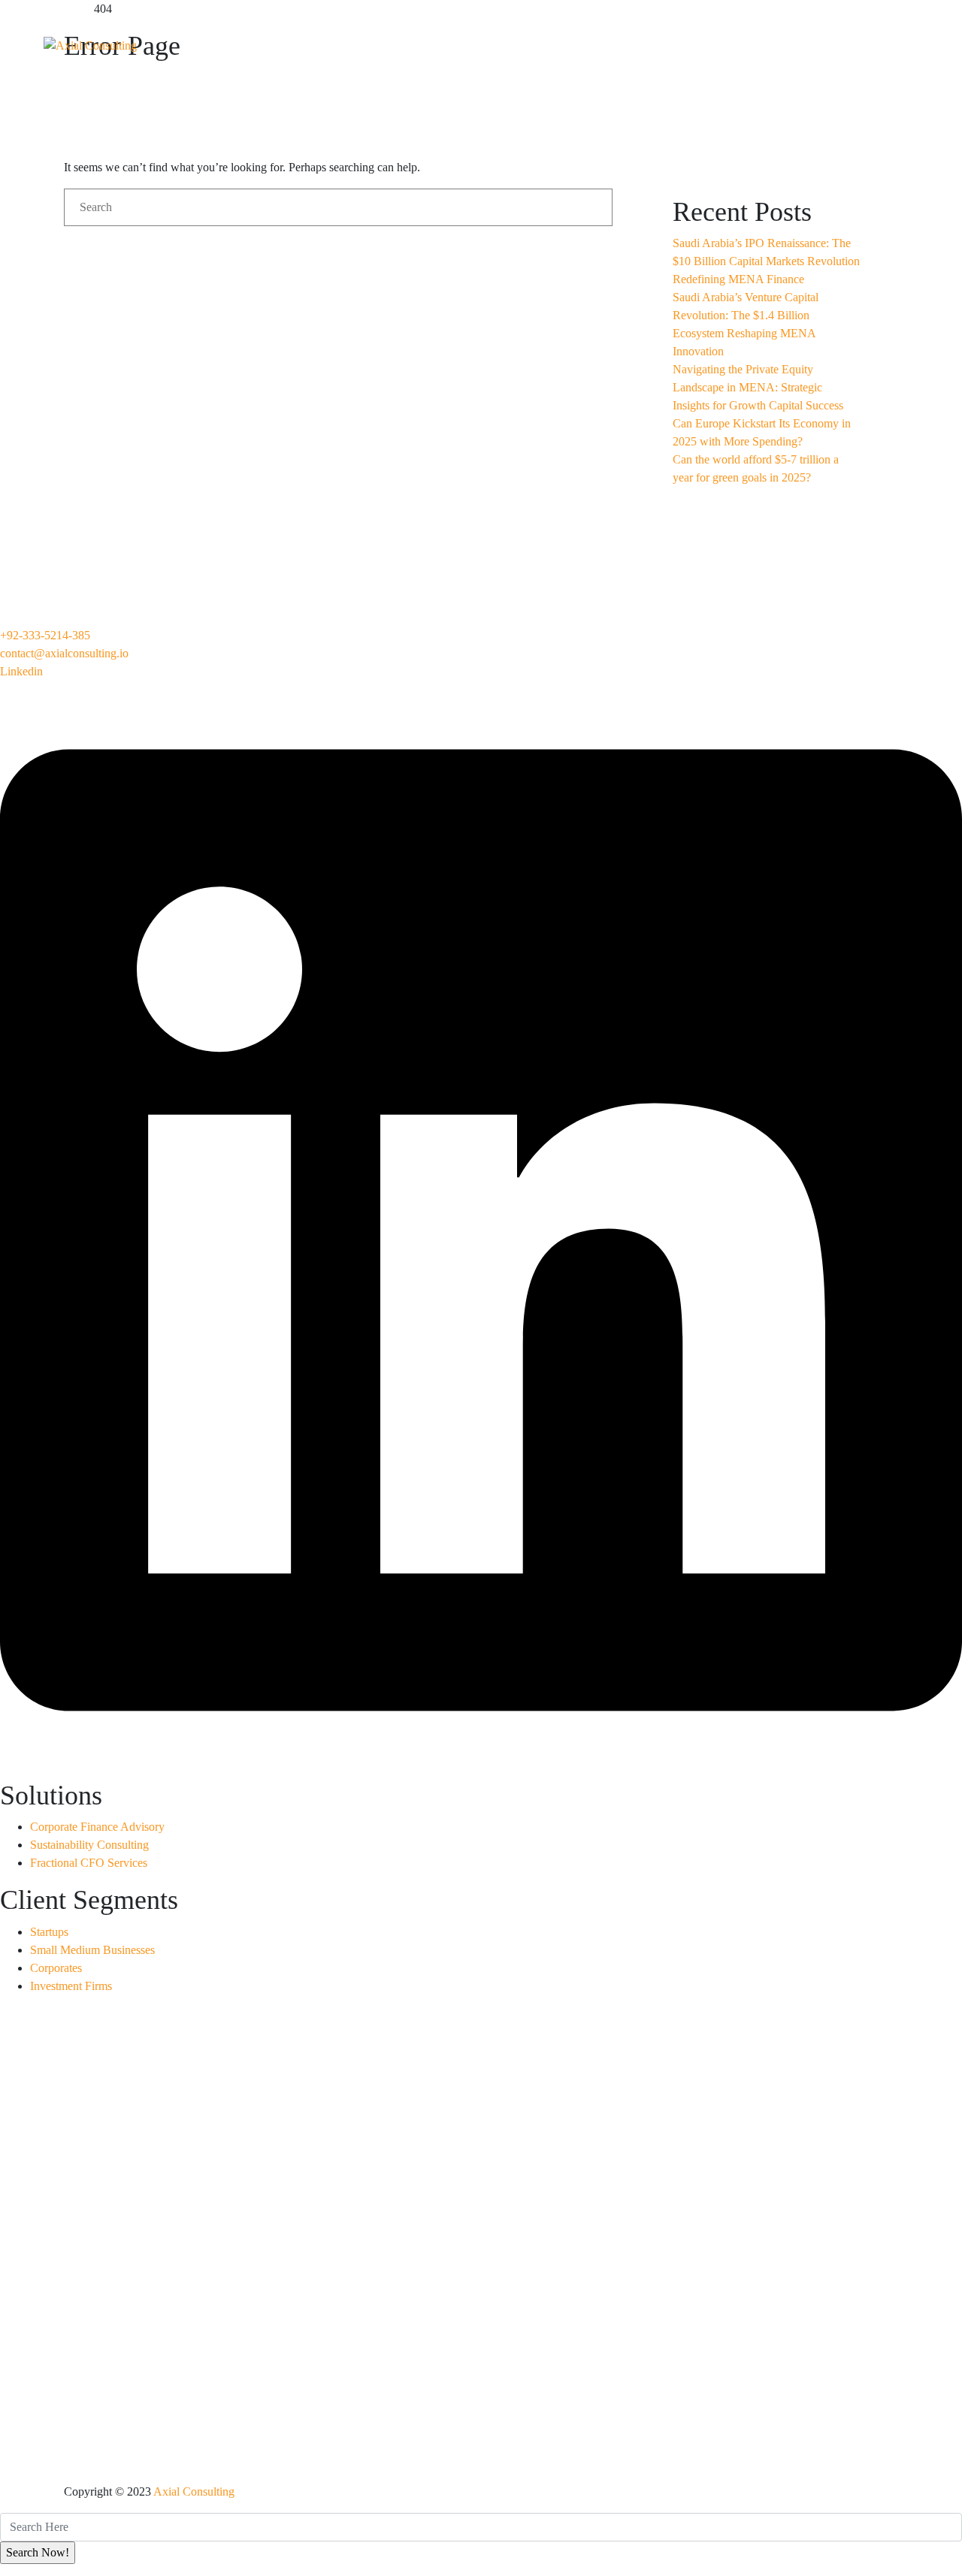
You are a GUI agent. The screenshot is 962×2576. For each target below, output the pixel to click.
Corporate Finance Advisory (97, 1827)
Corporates (56, 1968)
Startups (49, 1932)
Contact (771, 39)
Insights (677, 39)
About (342, 39)
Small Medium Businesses (92, 1950)
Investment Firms (71, 1986)
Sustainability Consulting (89, 1845)
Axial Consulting (194, 2491)
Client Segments (558, 39)
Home (263, 39)
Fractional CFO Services (89, 1863)
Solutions (435, 39)
